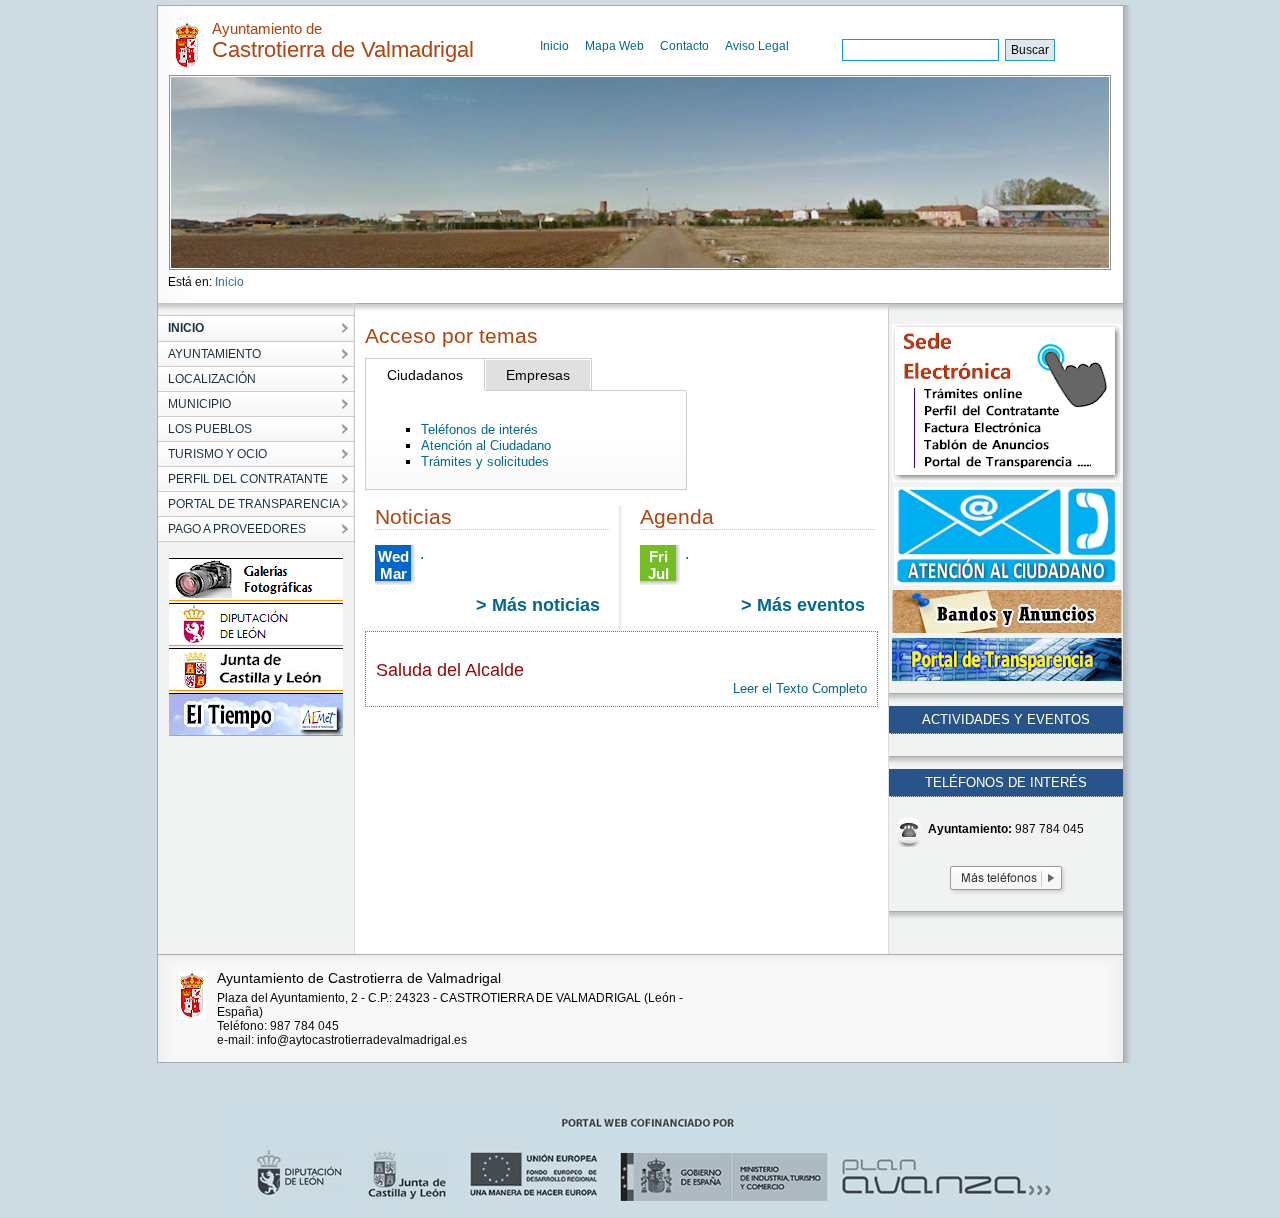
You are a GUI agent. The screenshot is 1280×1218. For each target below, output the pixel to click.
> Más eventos (803, 605)
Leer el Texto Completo (800, 688)
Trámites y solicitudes (485, 461)
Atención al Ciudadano (486, 445)
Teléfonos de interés (479, 429)
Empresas (538, 375)
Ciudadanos (425, 375)
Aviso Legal (757, 46)
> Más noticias (538, 605)
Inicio (554, 46)
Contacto (684, 46)
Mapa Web (614, 46)
